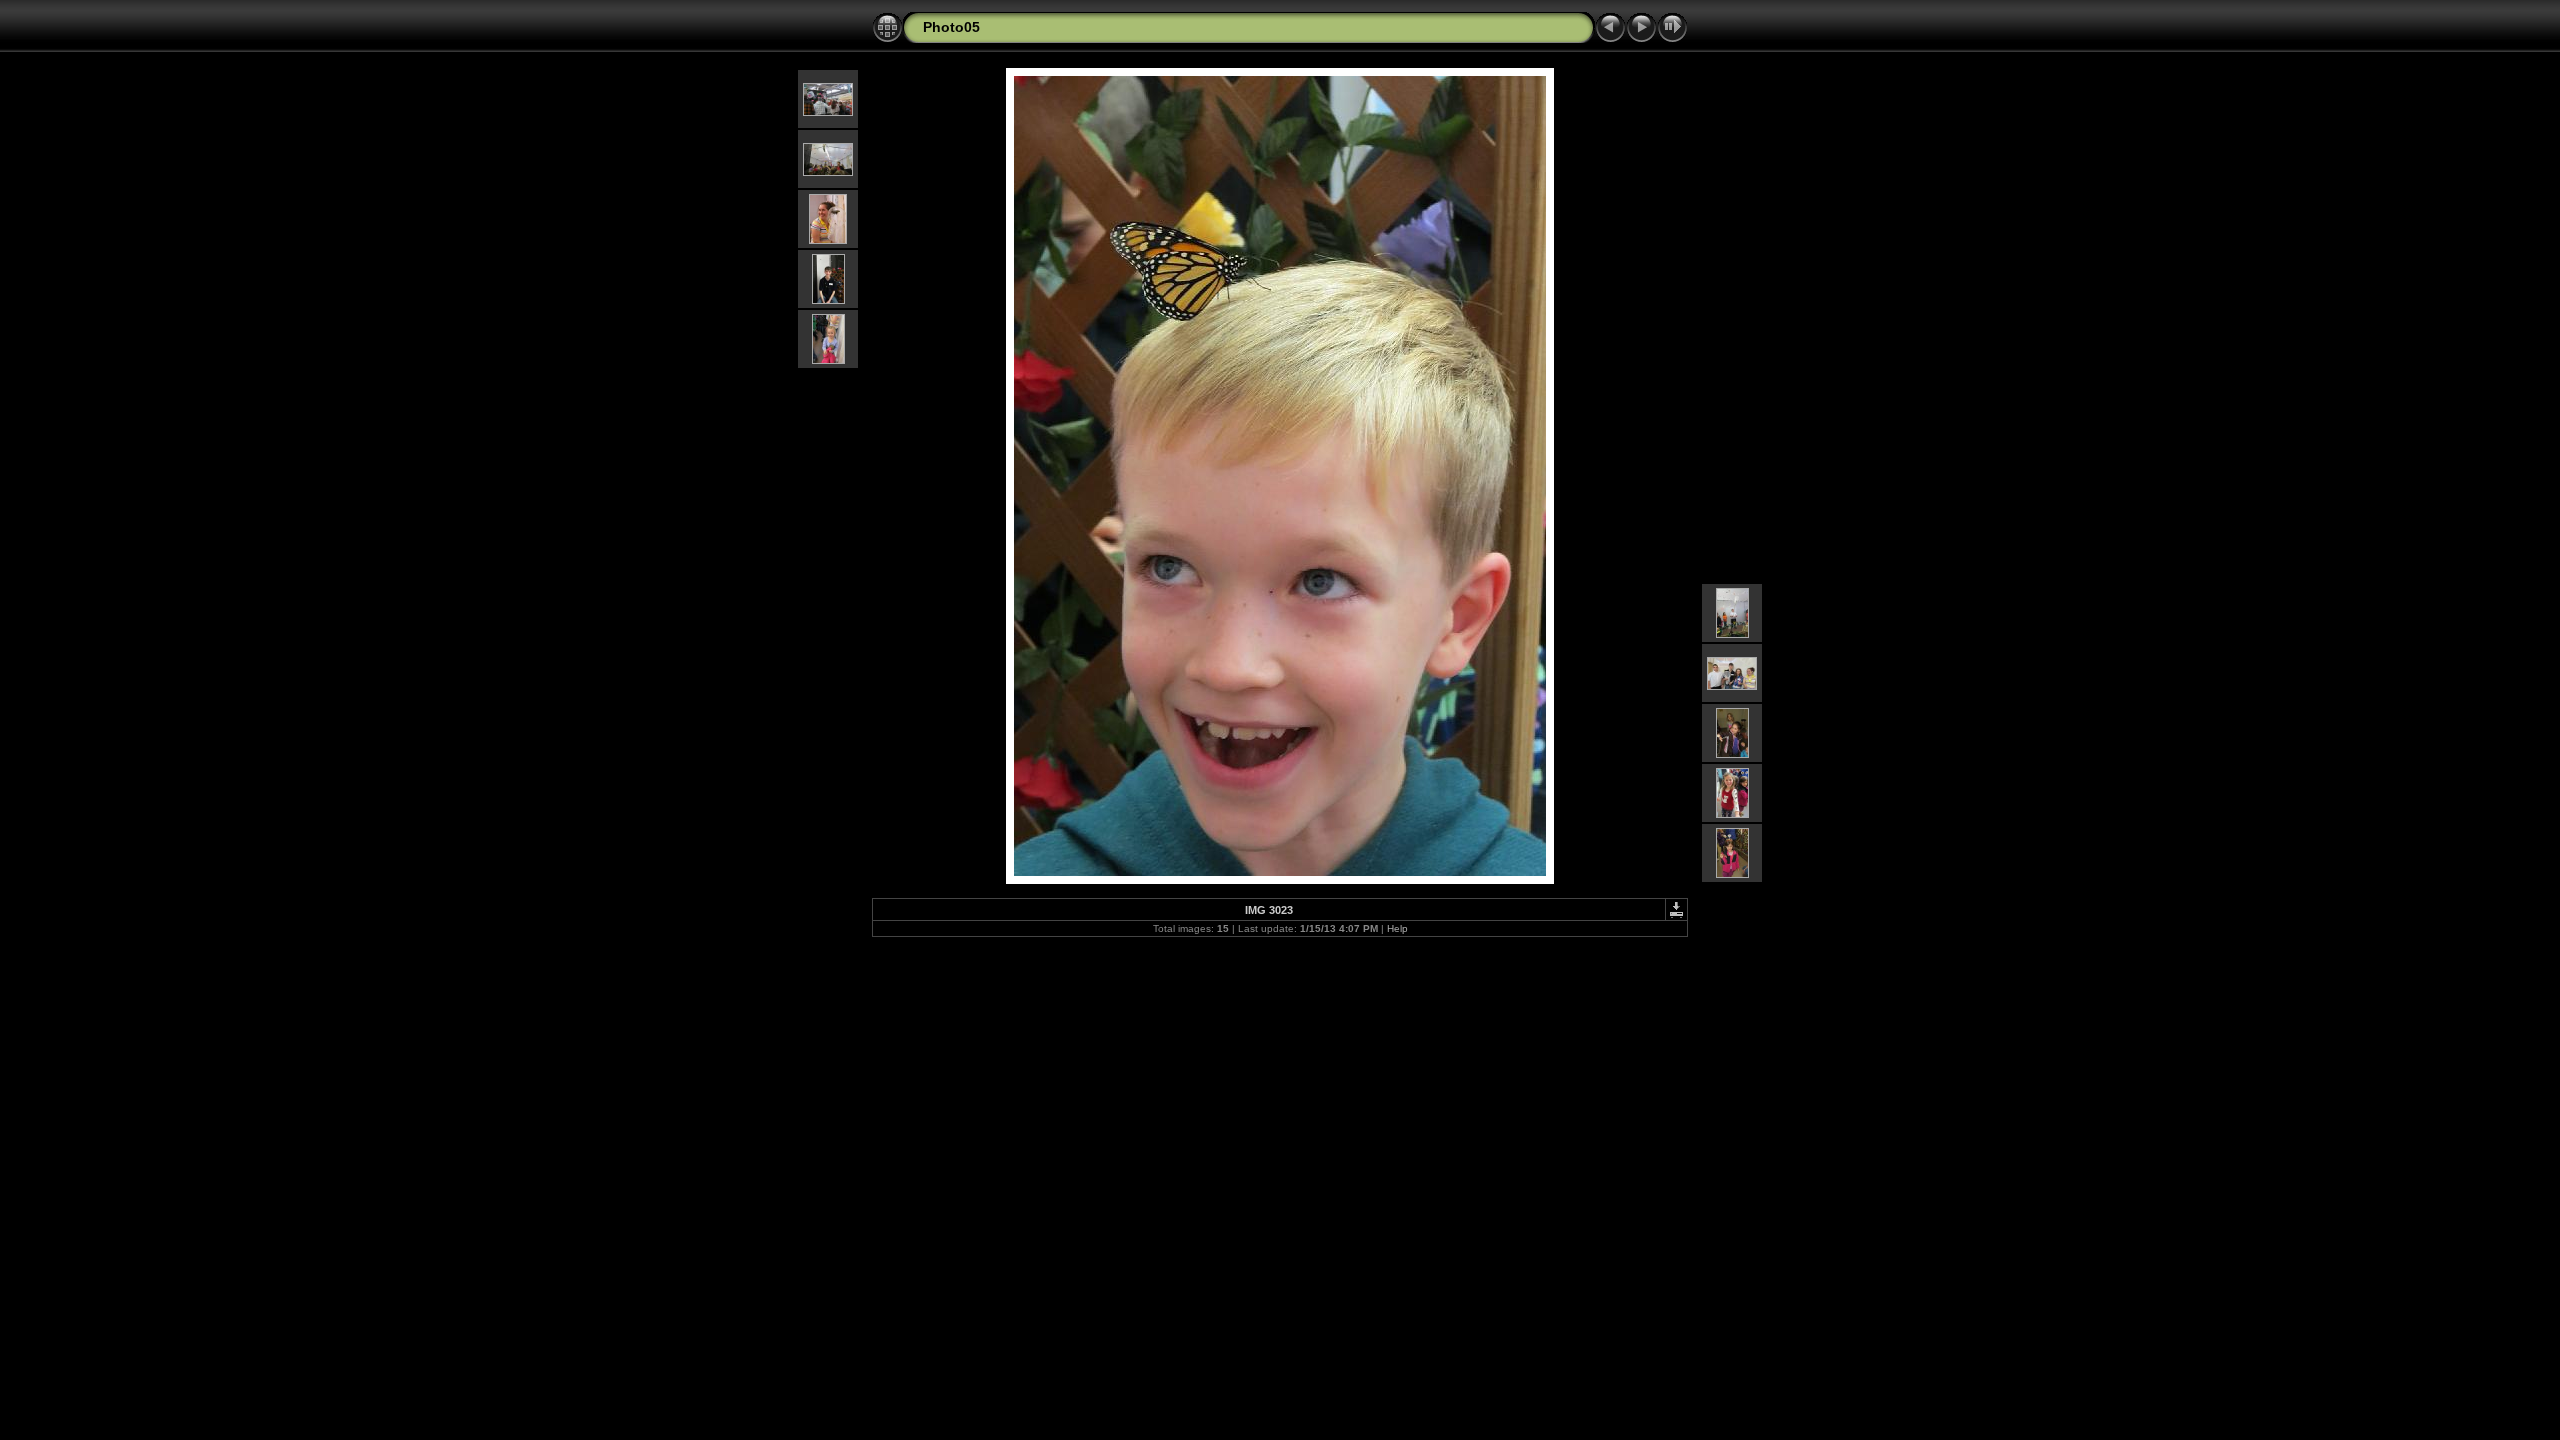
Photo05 (951, 27)
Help (1397, 928)
